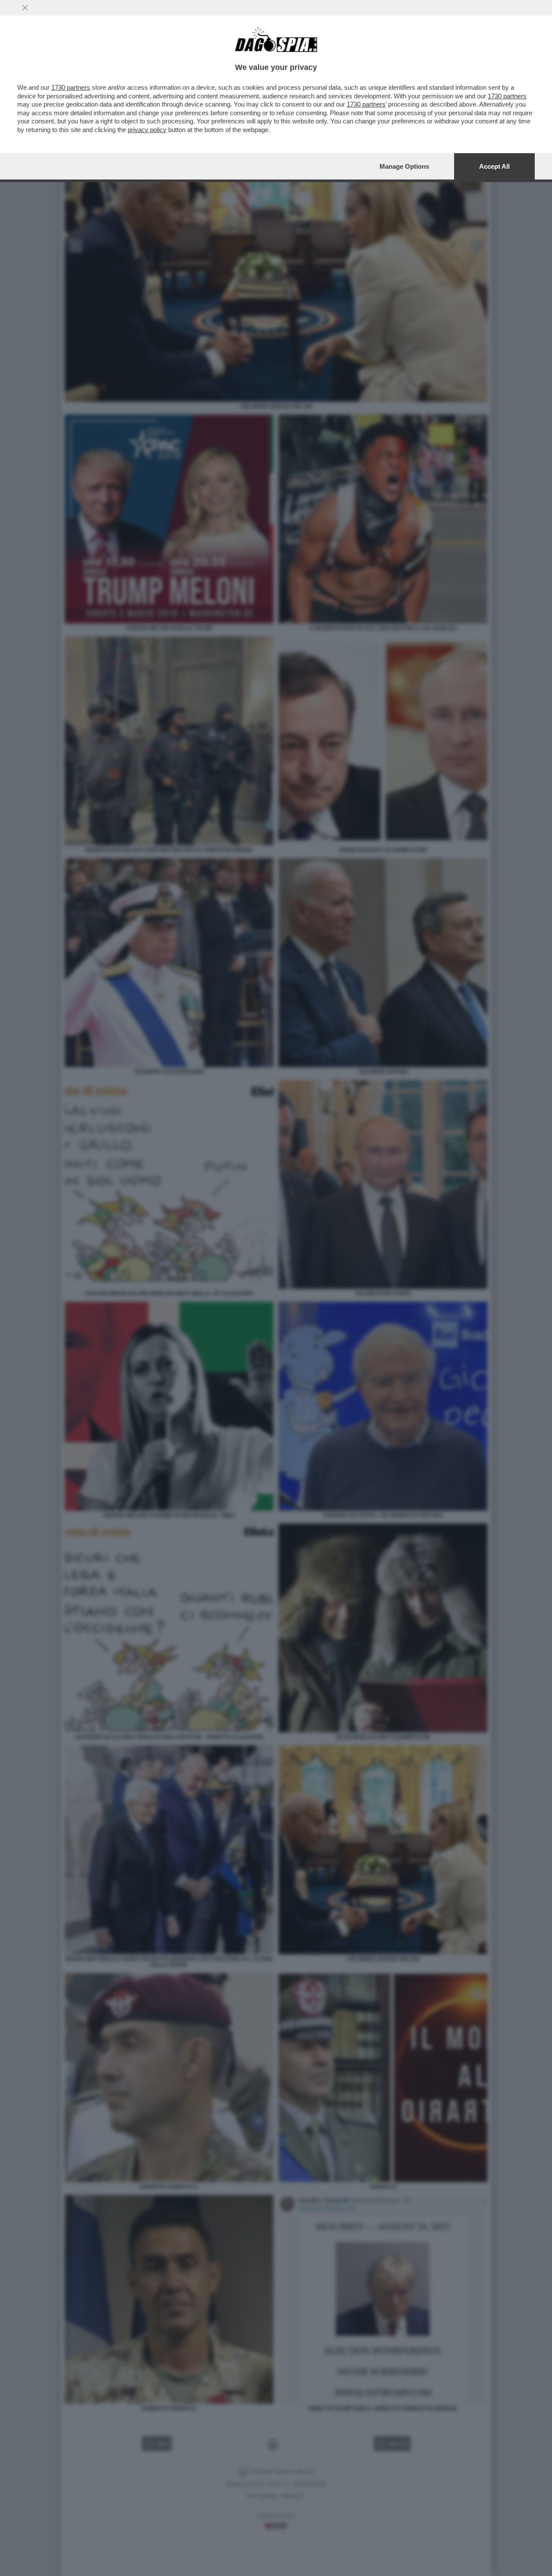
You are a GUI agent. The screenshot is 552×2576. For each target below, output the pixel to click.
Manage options (404, 166)
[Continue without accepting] (25, 8)
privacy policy (147, 130)
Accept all (494, 166)
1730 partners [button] (71, 87)
